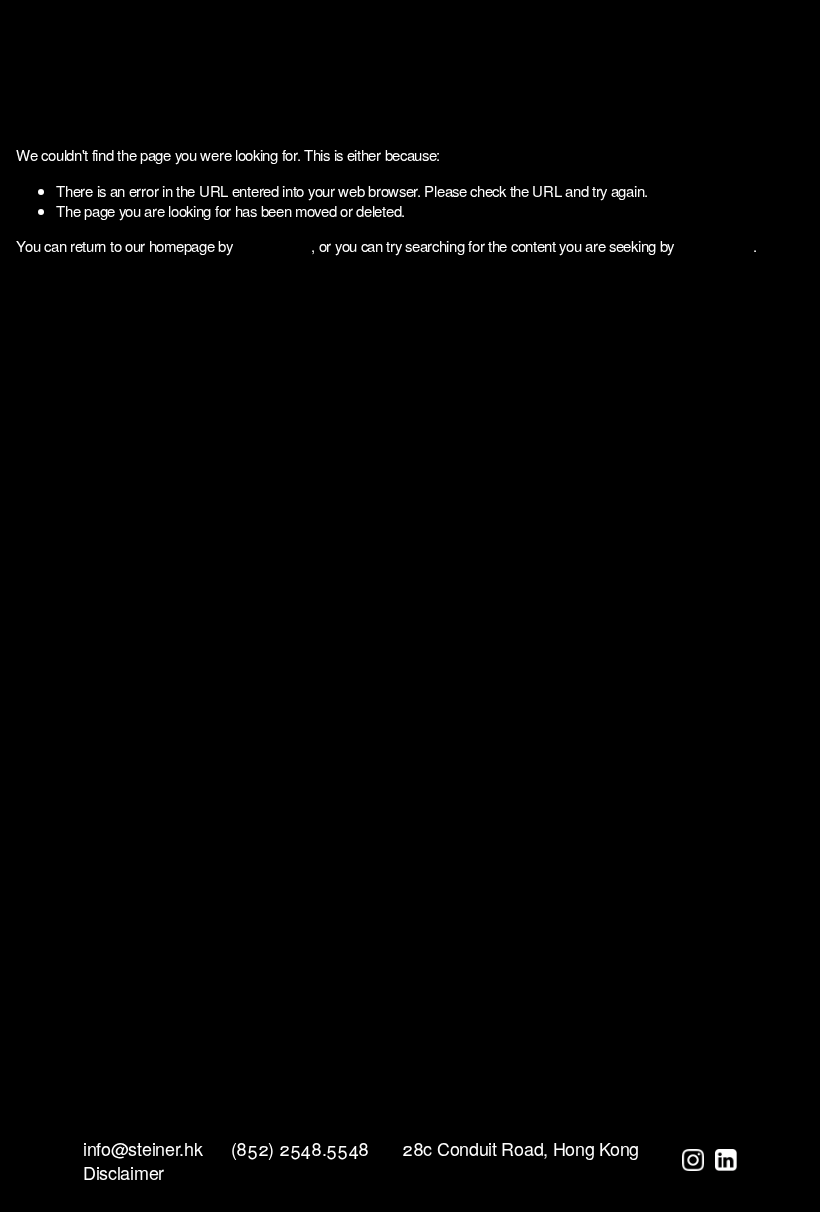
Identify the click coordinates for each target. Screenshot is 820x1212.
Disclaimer (123, 1172)
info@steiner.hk (143, 1148)
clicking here (273, 245)
